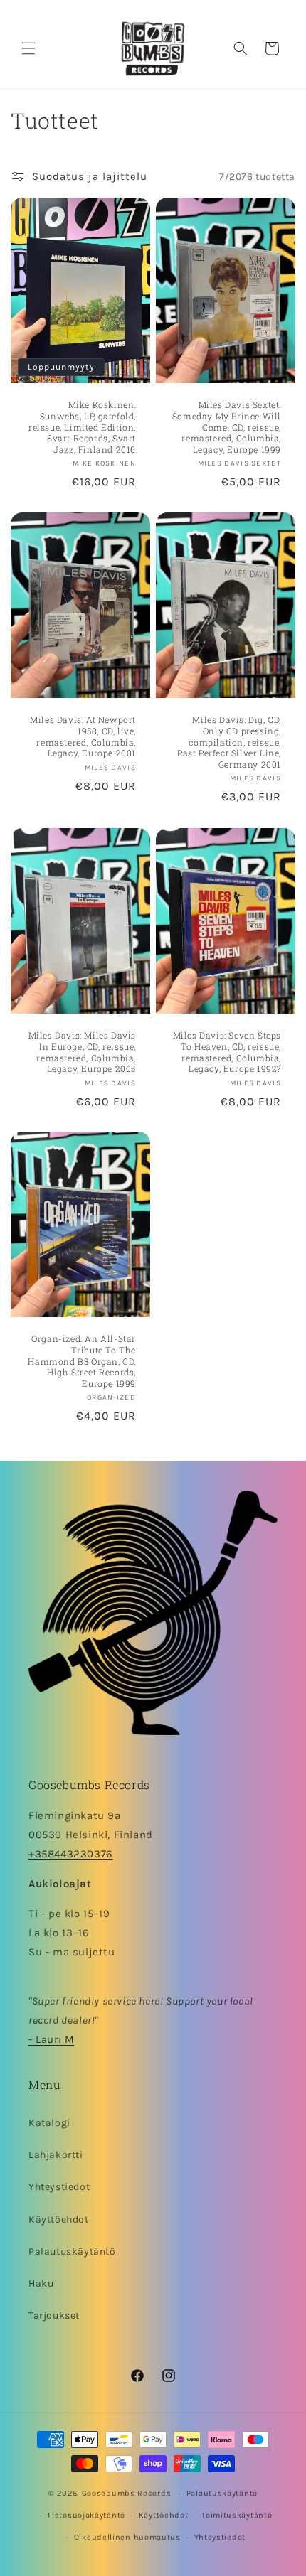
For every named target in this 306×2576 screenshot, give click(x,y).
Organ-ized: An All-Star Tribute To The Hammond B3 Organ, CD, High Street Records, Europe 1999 (82, 1362)
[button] (28, 48)
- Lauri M (51, 2039)
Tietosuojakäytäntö (86, 2515)
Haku (41, 2283)
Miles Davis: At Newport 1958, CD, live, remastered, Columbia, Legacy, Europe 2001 (83, 737)
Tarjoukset (54, 2315)
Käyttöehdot (59, 2220)
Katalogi (49, 2123)
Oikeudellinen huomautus (127, 2537)
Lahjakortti (56, 2155)
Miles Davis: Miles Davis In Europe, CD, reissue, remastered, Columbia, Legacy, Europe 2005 (82, 1052)
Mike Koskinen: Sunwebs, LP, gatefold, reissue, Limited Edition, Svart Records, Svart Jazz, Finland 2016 (82, 427)
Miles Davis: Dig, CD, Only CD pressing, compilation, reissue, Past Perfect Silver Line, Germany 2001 (229, 742)
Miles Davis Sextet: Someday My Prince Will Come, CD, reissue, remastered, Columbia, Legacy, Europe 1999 (227, 427)
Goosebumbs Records (127, 2493)
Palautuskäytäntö (72, 2252)
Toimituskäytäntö (237, 2515)
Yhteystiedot (59, 2187)
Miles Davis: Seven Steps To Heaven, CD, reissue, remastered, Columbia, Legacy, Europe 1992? (227, 1052)
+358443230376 (71, 1854)
